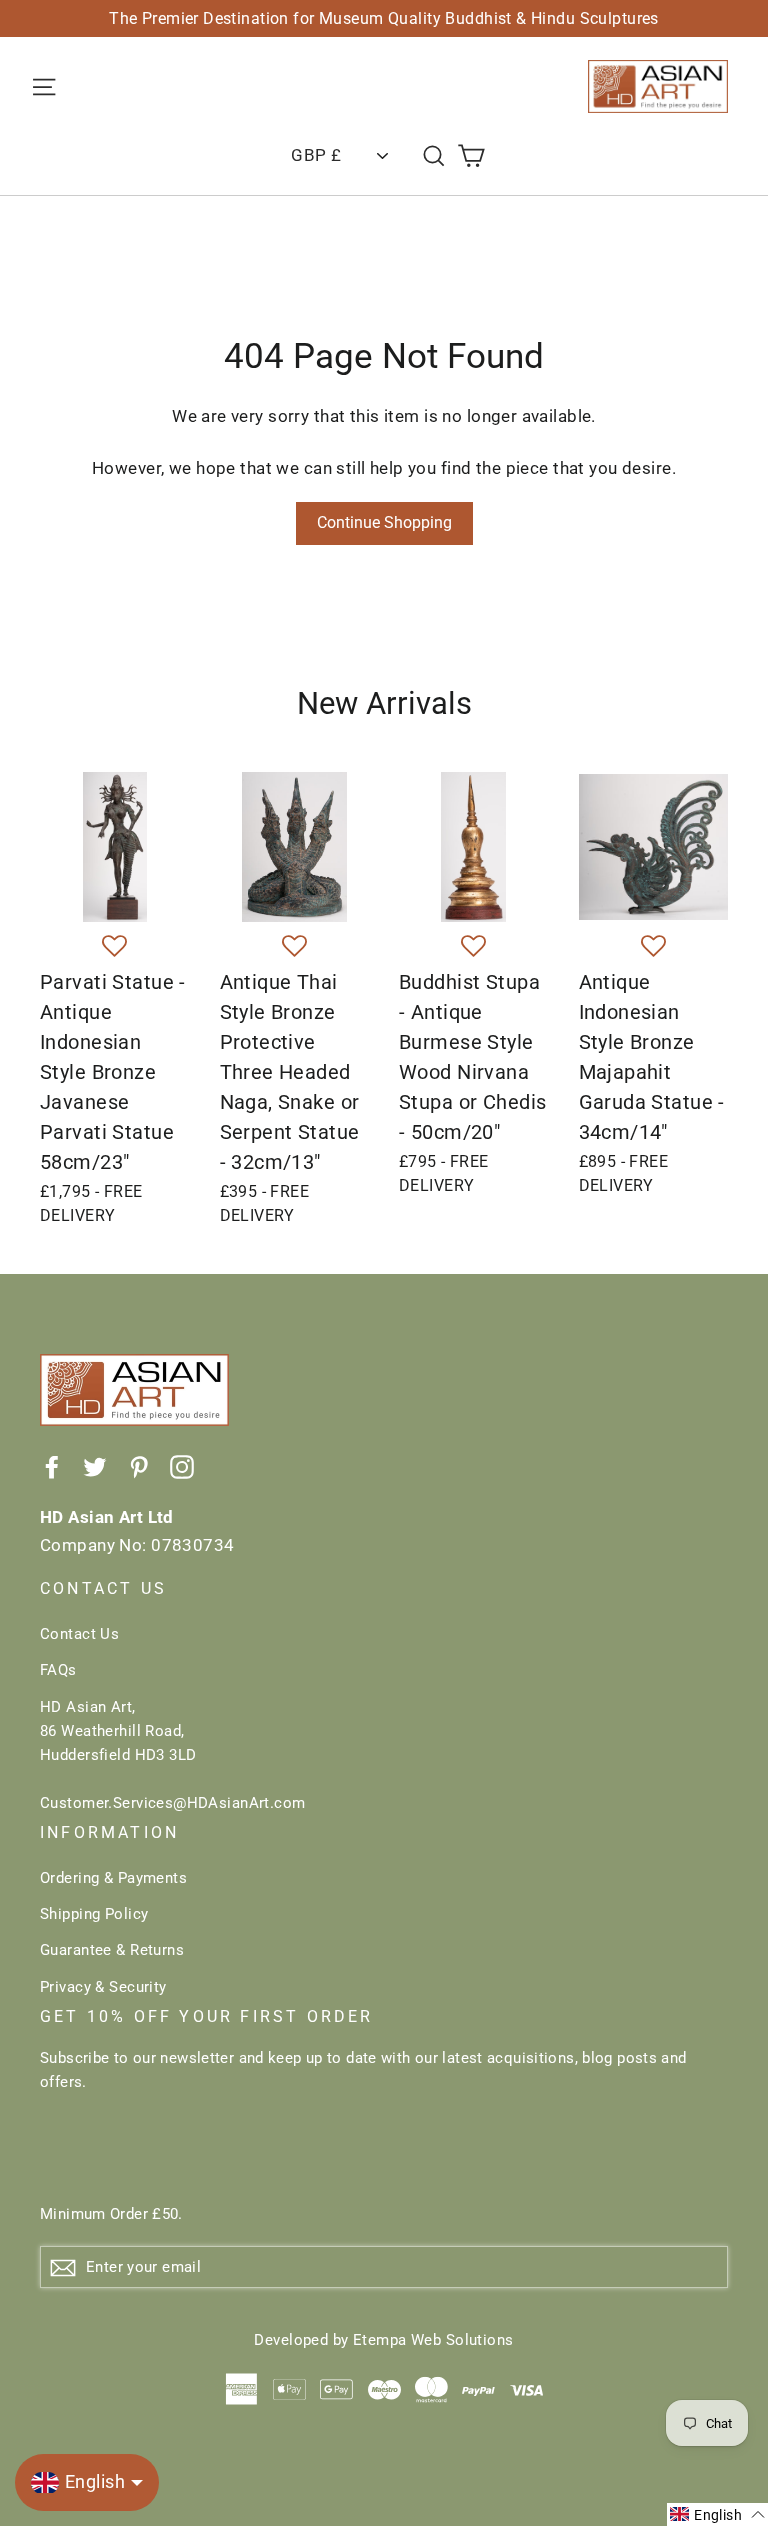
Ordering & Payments (113, 1878)
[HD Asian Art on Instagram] (182, 1465)
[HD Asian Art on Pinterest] (139, 1465)
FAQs (58, 1670)
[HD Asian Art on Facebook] (52, 1465)
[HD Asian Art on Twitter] (95, 1465)
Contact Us (79, 1634)
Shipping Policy (94, 1914)
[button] (114, 947)
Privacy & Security (103, 1987)
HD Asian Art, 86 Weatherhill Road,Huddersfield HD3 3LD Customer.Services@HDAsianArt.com (173, 1755)
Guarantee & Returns (112, 1950)
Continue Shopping (384, 522)
